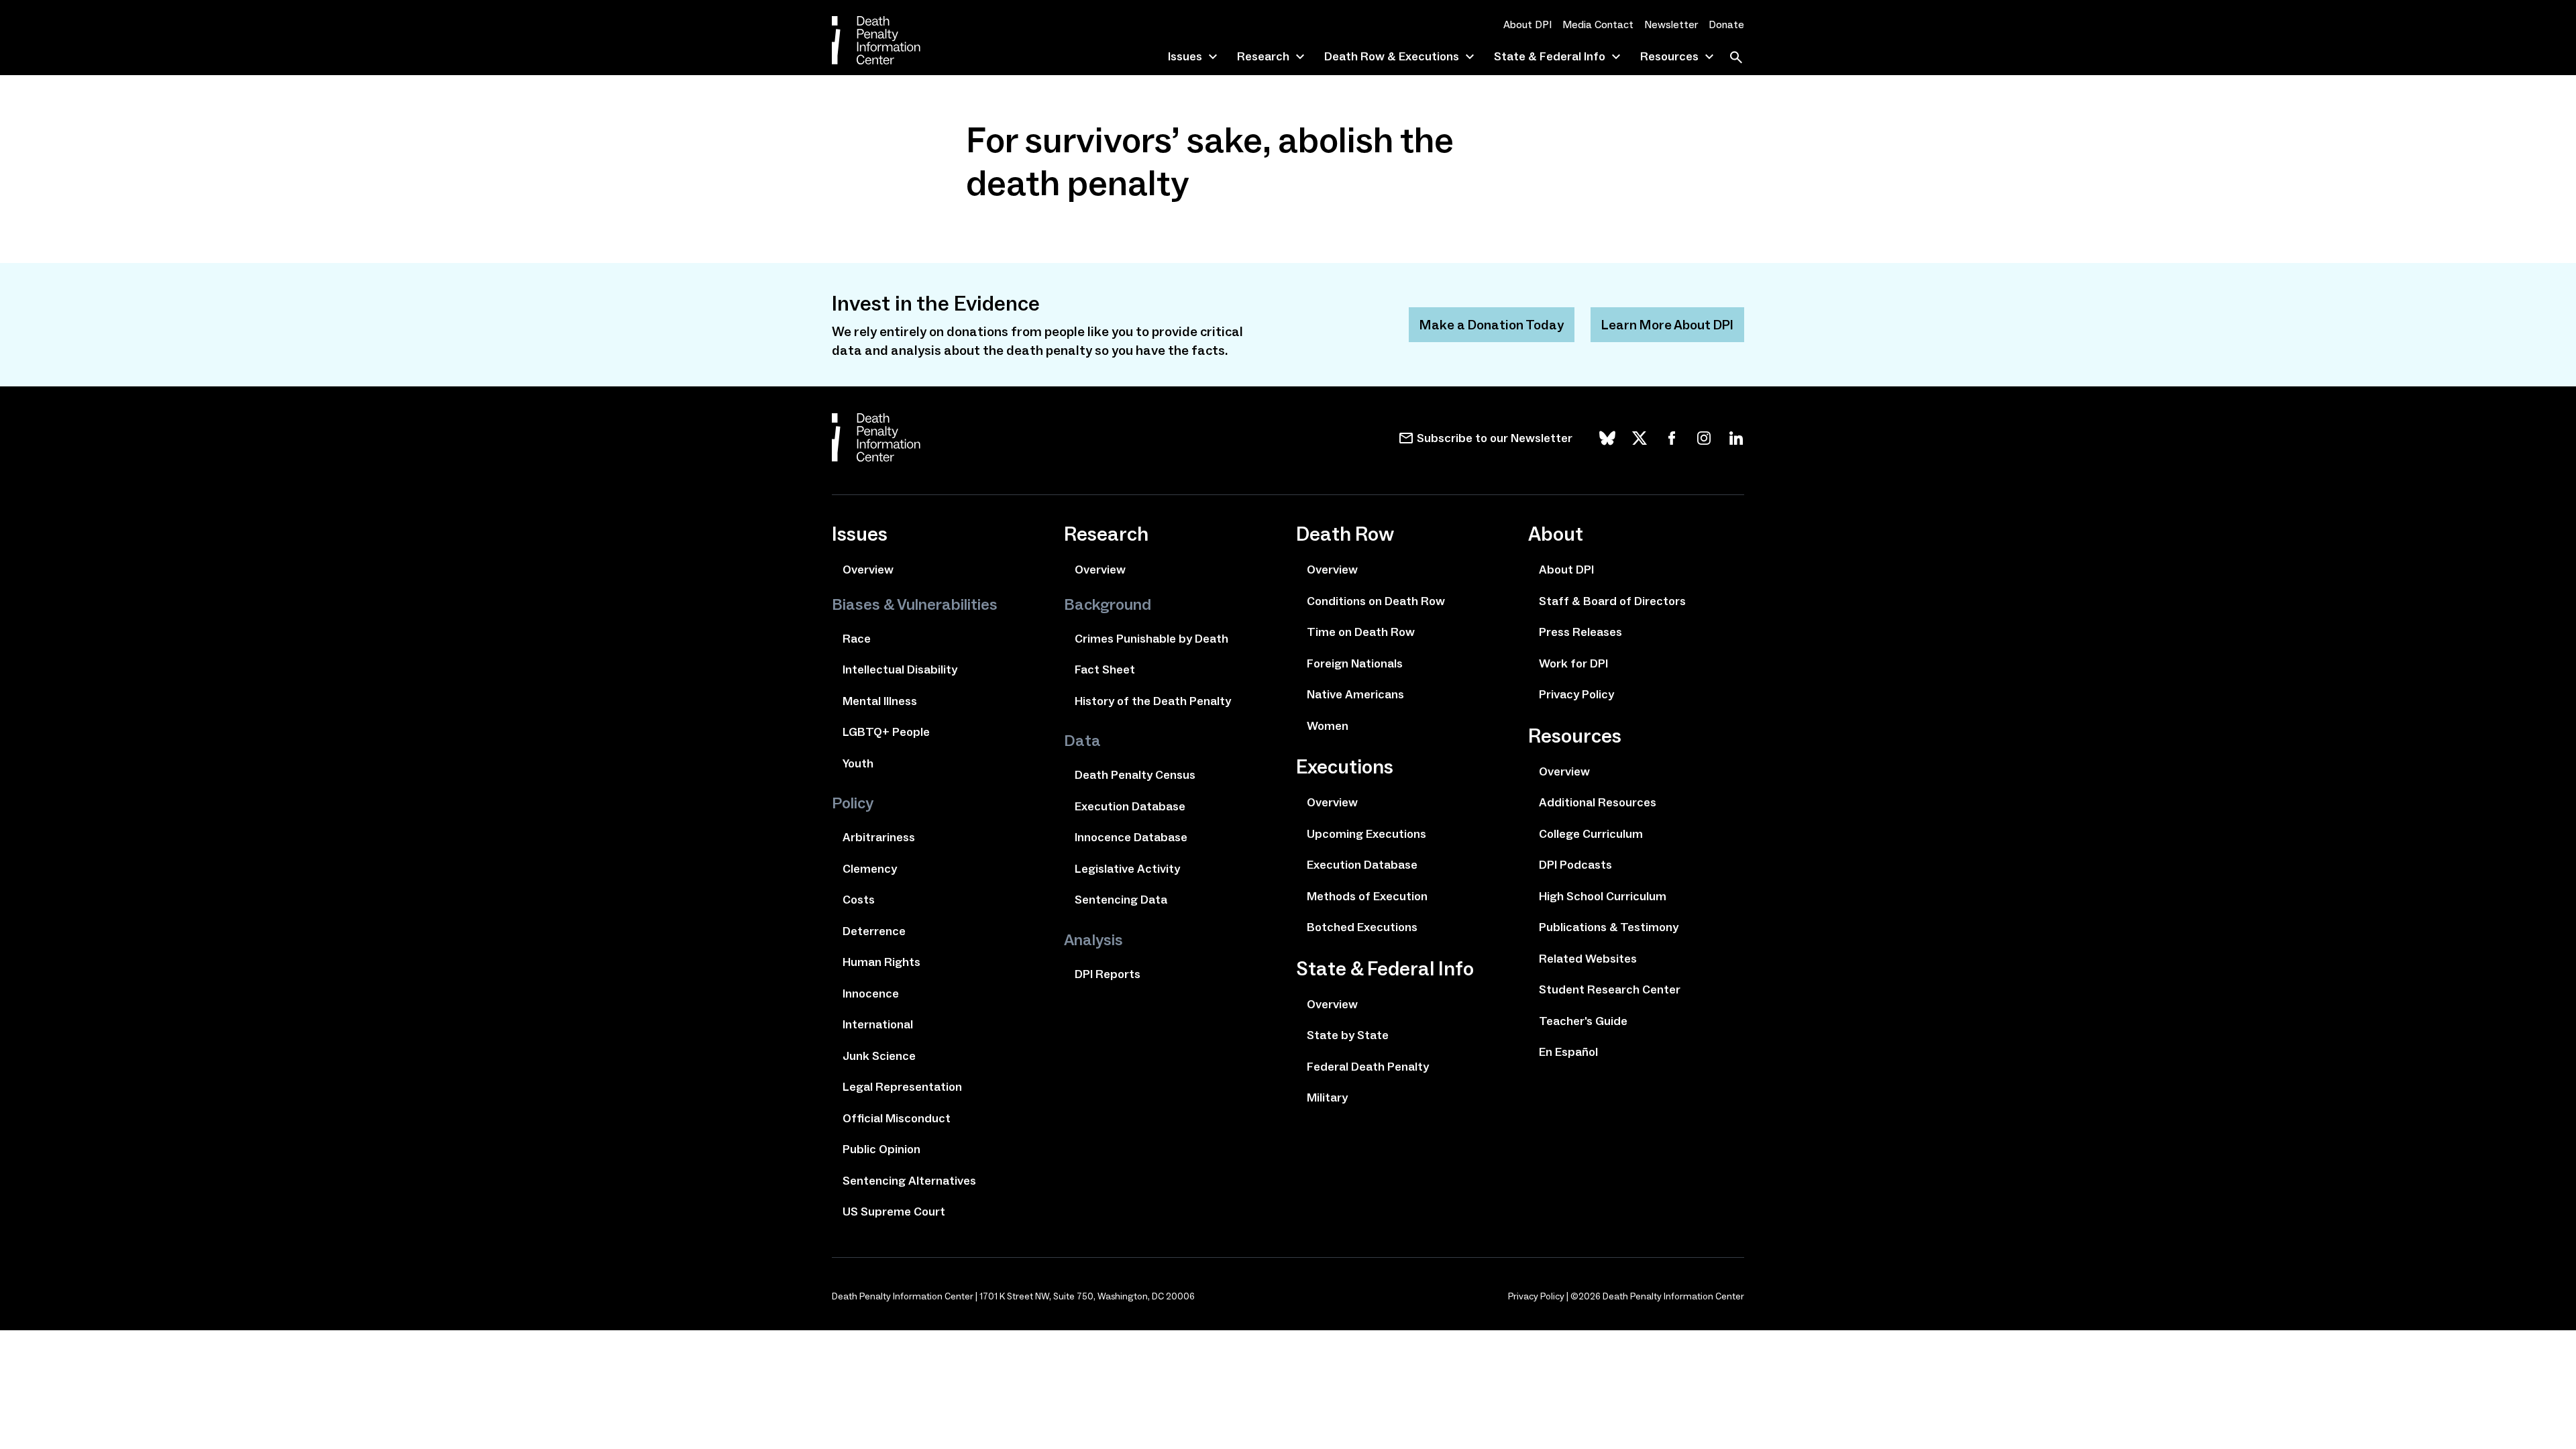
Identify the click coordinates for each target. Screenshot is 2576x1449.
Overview (868, 570)
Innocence (871, 994)
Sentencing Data (1121, 900)
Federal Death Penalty (1368, 1067)
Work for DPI (1573, 663)
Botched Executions (1362, 927)
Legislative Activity (1127, 869)
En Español (1568, 1052)
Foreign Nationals (1355, 663)
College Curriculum (1591, 834)
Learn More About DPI (1667, 325)
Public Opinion (881, 1149)
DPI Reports (1108, 974)
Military (1327, 1097)
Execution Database (1130, 806)
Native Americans (1355, 694)
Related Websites (1588, 959)
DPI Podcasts (1575, 865)
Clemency (870, 869)
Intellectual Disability (900, 669)
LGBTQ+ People (886, 732)
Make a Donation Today (1492, 325)
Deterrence (874, 931)
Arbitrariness (879, 837)
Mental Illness (880, 701)
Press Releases (1580, 632)
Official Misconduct (897, 1118)
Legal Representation (902, 1087)
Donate (1726, 24)
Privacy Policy (1576, 694)
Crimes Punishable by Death (1151, 639)
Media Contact (1598, 24)
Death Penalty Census (1135, 775)
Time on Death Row (1361, 632)
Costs (859, 900)
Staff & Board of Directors (1612, 601)
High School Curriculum (1603, 896)
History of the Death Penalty (1153, 701)
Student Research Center (1610, 989)
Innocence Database (1131, 837)
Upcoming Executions (1366, 834)
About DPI (1527, 24)
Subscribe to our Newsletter (1495, 438)
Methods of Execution (1367, 896)
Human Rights (881, 962)
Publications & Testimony (1609, 927)
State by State (1348, 1035)
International (878, 1024)
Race (857, 639)
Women (1328, 726)
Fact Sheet (1105, 669)
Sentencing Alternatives (909, 1181)
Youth (858, 763)
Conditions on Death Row (1376, 601)
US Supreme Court (894, 1212)
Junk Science (879, 1056)
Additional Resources (1598, 802)
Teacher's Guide (1583, 1021)
